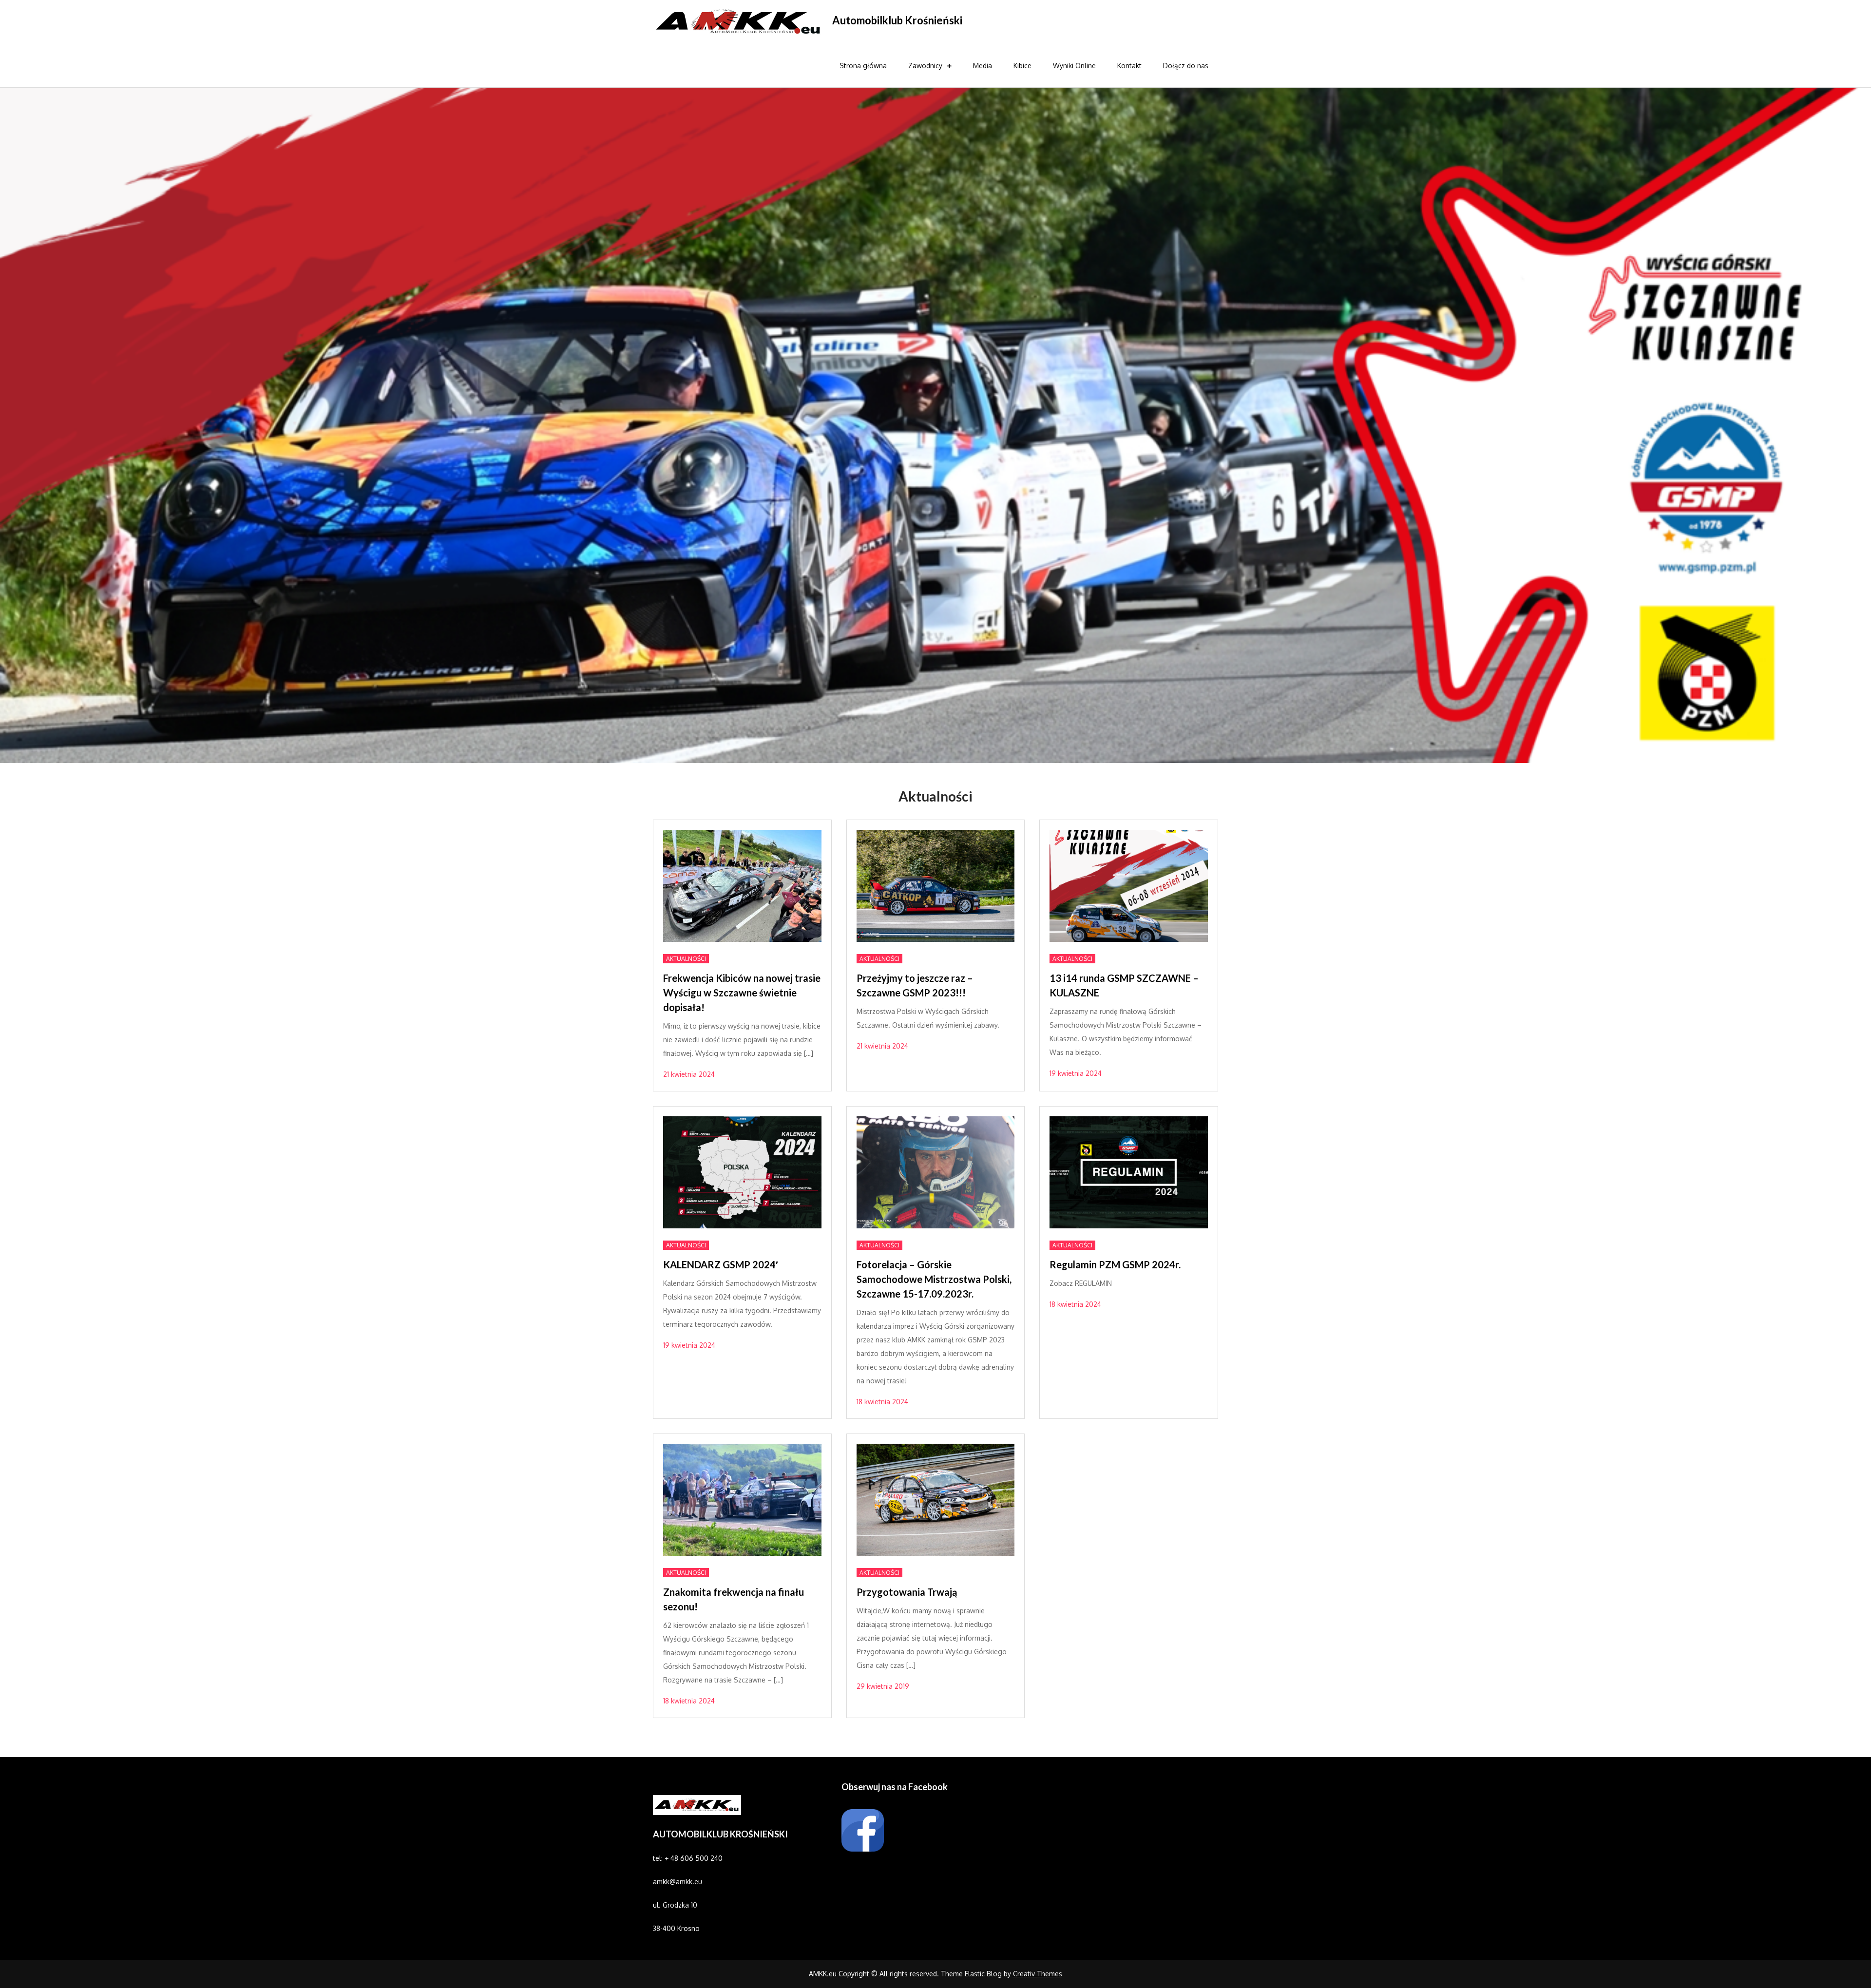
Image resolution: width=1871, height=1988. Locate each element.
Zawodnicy (925, 66)
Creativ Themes (1038, 1974)
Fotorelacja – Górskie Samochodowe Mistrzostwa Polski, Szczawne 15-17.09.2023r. (934, 1279)
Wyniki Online (1074, 66)
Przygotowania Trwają (907, 1592)
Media (983, 66)
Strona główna (863, 66)
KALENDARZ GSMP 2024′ (721, 1264)
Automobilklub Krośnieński (897, 20)
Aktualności (686, 959)
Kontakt (1129, 66)
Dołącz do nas (1186, 66)
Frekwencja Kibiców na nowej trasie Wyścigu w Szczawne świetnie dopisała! (742, 993)
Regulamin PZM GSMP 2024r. (1115, 1264)
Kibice (1022, 66)
